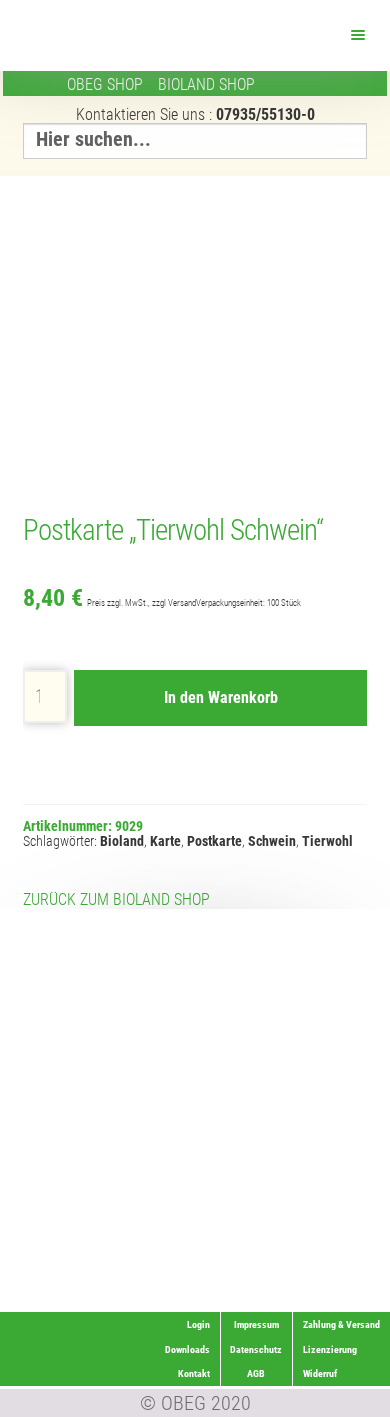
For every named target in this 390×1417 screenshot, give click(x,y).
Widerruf (349, 1275)
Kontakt (194, 1373)
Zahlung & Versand (327, 1299)
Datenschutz (256, 1349)
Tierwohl (327, 841)
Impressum (256, 1324)
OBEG (105, 84)
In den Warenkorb (221, 697)
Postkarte (214, 841)
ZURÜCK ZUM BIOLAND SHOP (116, 899)
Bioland (122, 841)
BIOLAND (206, 84)
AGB (256, 1373)
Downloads (187, 1349)
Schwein (272, 841)
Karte (165, 841)
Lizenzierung (339, 1250)
